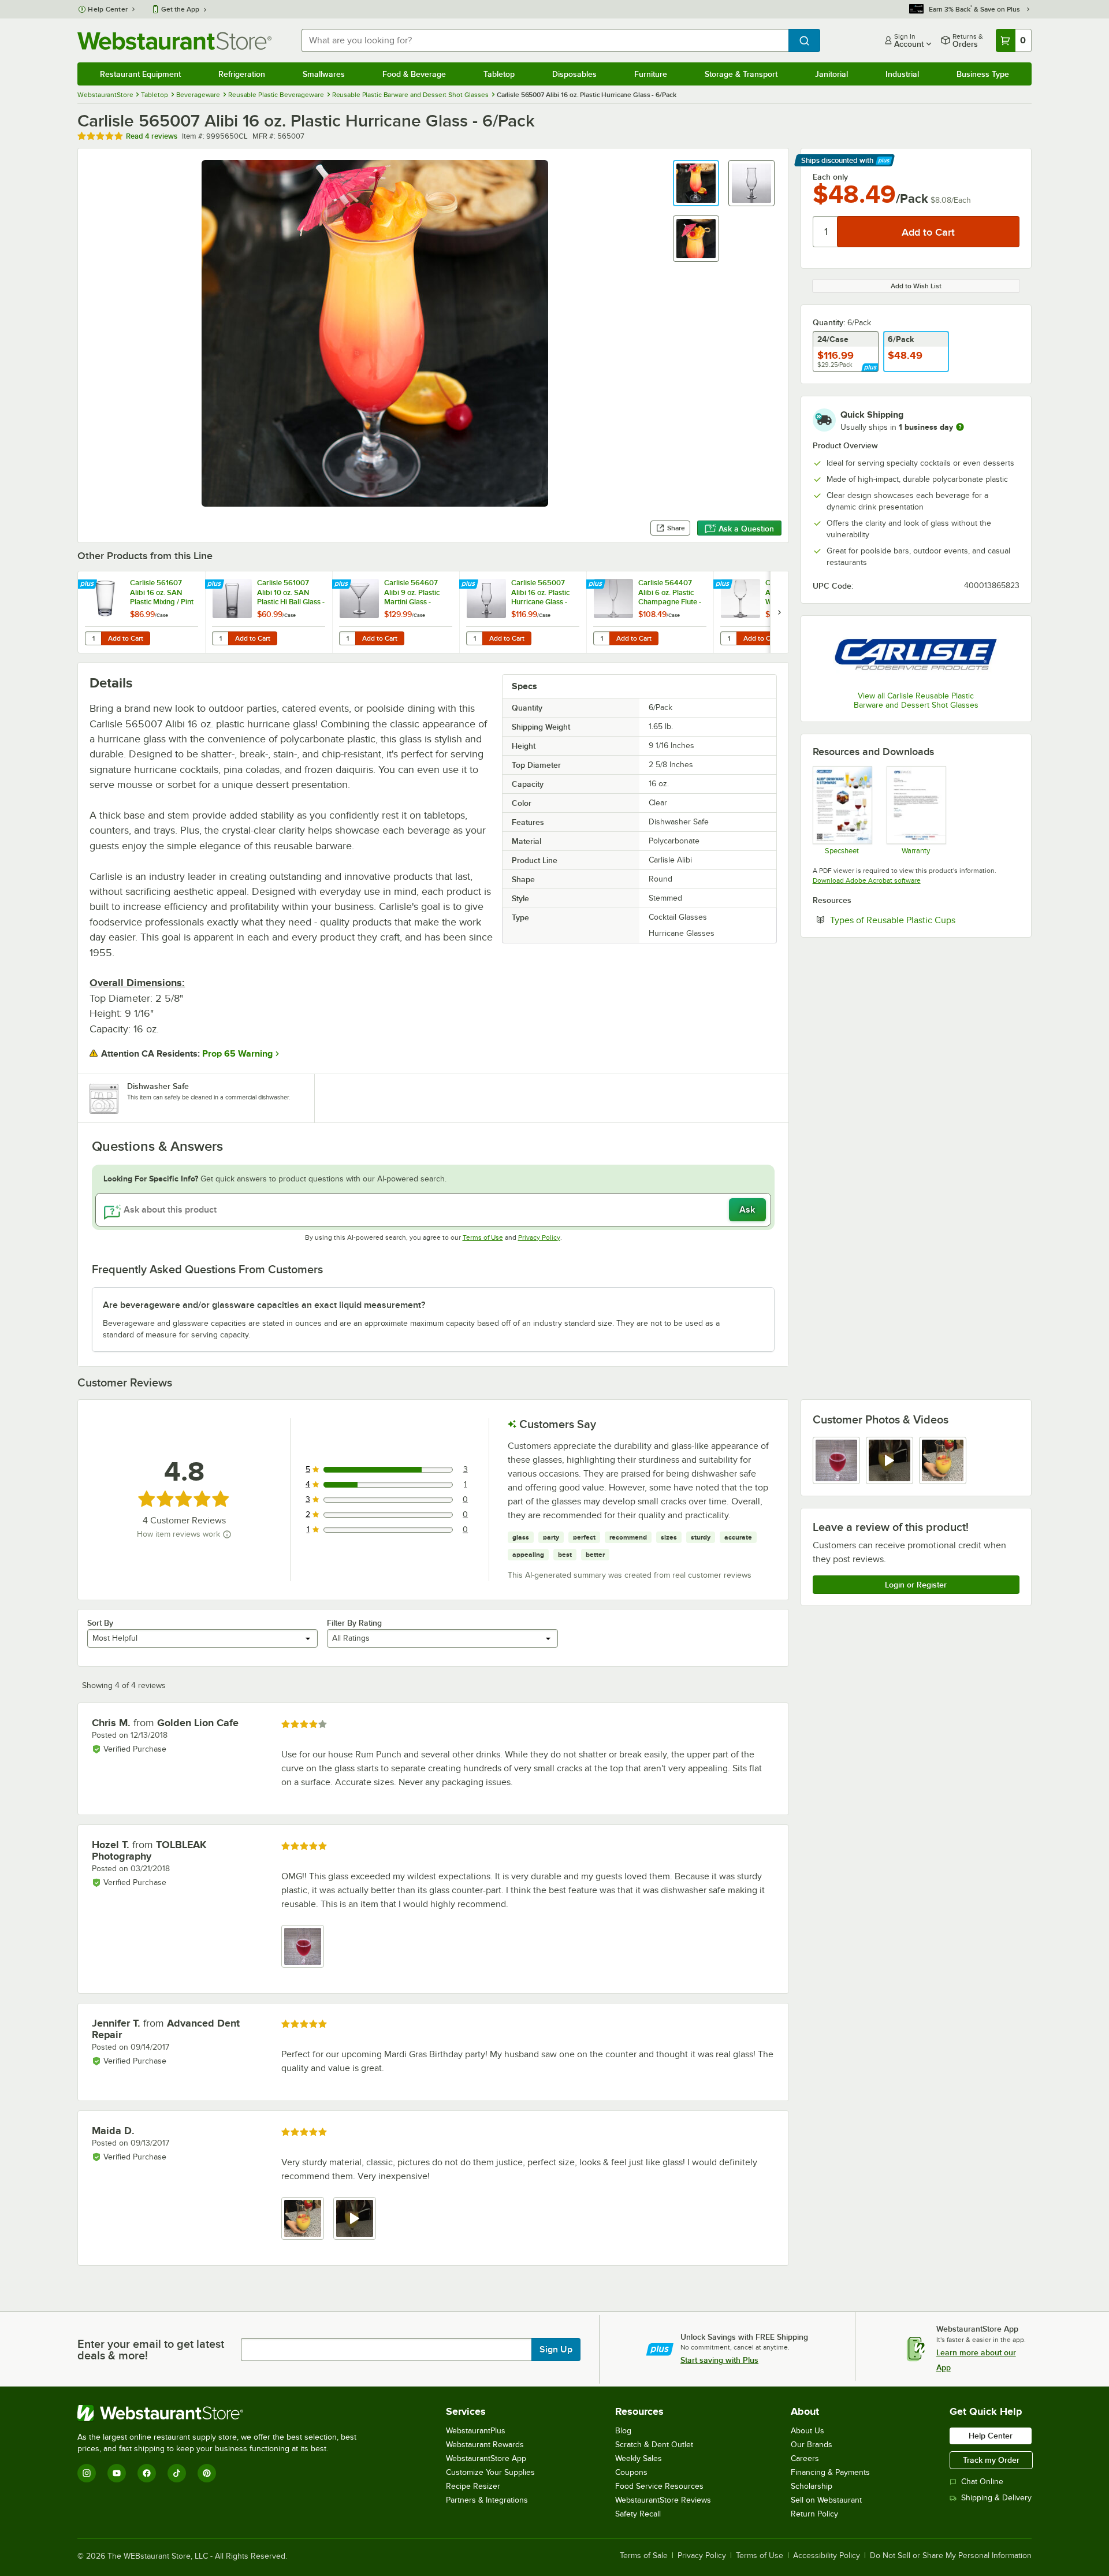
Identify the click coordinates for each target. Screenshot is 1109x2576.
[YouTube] (117, 2473)
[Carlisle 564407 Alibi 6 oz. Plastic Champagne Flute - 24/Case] (650, 612)
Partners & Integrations (487, 2500)
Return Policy (814, 2514)
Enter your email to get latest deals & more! (151, 2350)
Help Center (108, 9)
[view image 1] (836, 1460)
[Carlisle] (916, 655)
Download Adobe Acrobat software (867, 880)
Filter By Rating (354, 1623)
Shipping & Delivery (996, 2498)
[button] (696, 183)
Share (676, 528)
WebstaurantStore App (486, 2458)
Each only (830, 177)
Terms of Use (483, 1237)
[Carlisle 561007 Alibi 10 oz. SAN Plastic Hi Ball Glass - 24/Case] (269, 612)
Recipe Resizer (473, 2486)
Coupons (631, 2472)
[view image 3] (943, 1460)
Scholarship (812, 2486)
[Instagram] (87, 2473)
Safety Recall (638, 2514)
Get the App (180, 9)
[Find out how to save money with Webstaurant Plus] (89, 585)
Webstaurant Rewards (485, 2445)
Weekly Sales (639, 2458)
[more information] (960, 427)
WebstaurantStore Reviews (663, 2500)
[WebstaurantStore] (222, 2413)
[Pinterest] (207, 2473)
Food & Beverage (414, 74)
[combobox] (545, 40)
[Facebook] (147, 2473)
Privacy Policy (539, 1237)
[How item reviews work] (227, 1534)
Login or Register (916, 1585)
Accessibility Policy (827, 2556)
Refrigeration (242, 74)
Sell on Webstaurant (826, 2500)
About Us (807, 2431)
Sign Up (556, 2350)
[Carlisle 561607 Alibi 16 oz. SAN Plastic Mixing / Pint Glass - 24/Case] (142, 612)
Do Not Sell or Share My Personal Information (951, 2556)
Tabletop (499, 74)
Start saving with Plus (719, 2360)
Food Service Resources (659, 2486)
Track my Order (991, 2460)
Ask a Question (746, 529)
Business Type (983, 74)
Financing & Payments (830, 2472)
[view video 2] (890, 1460)
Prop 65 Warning (237, 1054)
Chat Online (982, 2482)
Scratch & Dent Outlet (654, 2445)
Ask (747, 1210)
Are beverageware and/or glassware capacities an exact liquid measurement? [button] (264, 1305)
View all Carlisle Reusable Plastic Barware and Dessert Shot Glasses (916, 700)
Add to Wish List (916, 286)
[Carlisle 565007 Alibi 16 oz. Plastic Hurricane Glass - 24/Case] (523, 612)
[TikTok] (177, 2473)
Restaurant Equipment (140, 74)
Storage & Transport (741, 74)
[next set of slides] (779, 612)
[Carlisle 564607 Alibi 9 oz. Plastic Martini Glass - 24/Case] (396, 612)
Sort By (100, 1623)
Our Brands (812, 2445)
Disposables (574, 74)
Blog (623, 2431)
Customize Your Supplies (490, 2472)
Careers (805, 2458)
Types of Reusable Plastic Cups (925, 920)
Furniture (651, 74)
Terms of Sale (644, 2556)
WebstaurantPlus (476, 2431)
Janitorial (831, 74)
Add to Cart (126, 638)
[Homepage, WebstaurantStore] (174, 41)
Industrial (902, 74)
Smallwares (324, 74)
